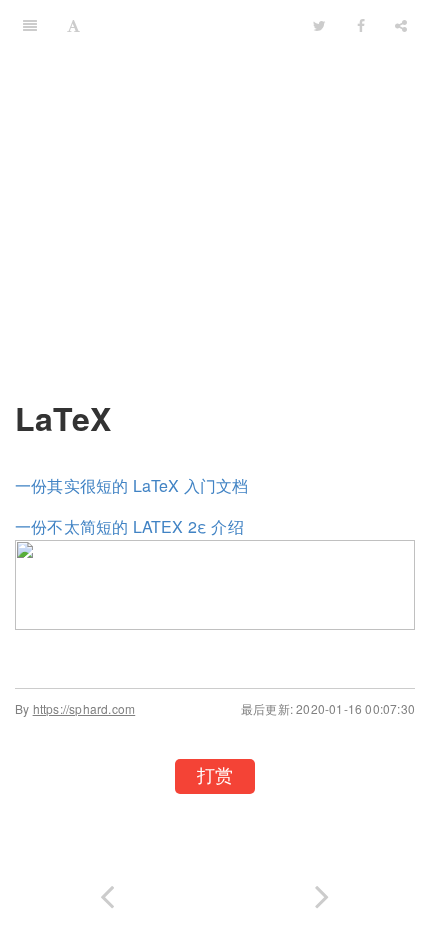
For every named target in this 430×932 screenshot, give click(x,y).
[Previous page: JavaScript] (107, 892)
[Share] (401, 25)
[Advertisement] (215, 210)
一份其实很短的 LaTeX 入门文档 (132, 485)
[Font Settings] (73, 25)
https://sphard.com (84, 708)
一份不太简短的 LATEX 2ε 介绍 (129, 526)
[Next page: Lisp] (322, 892)
